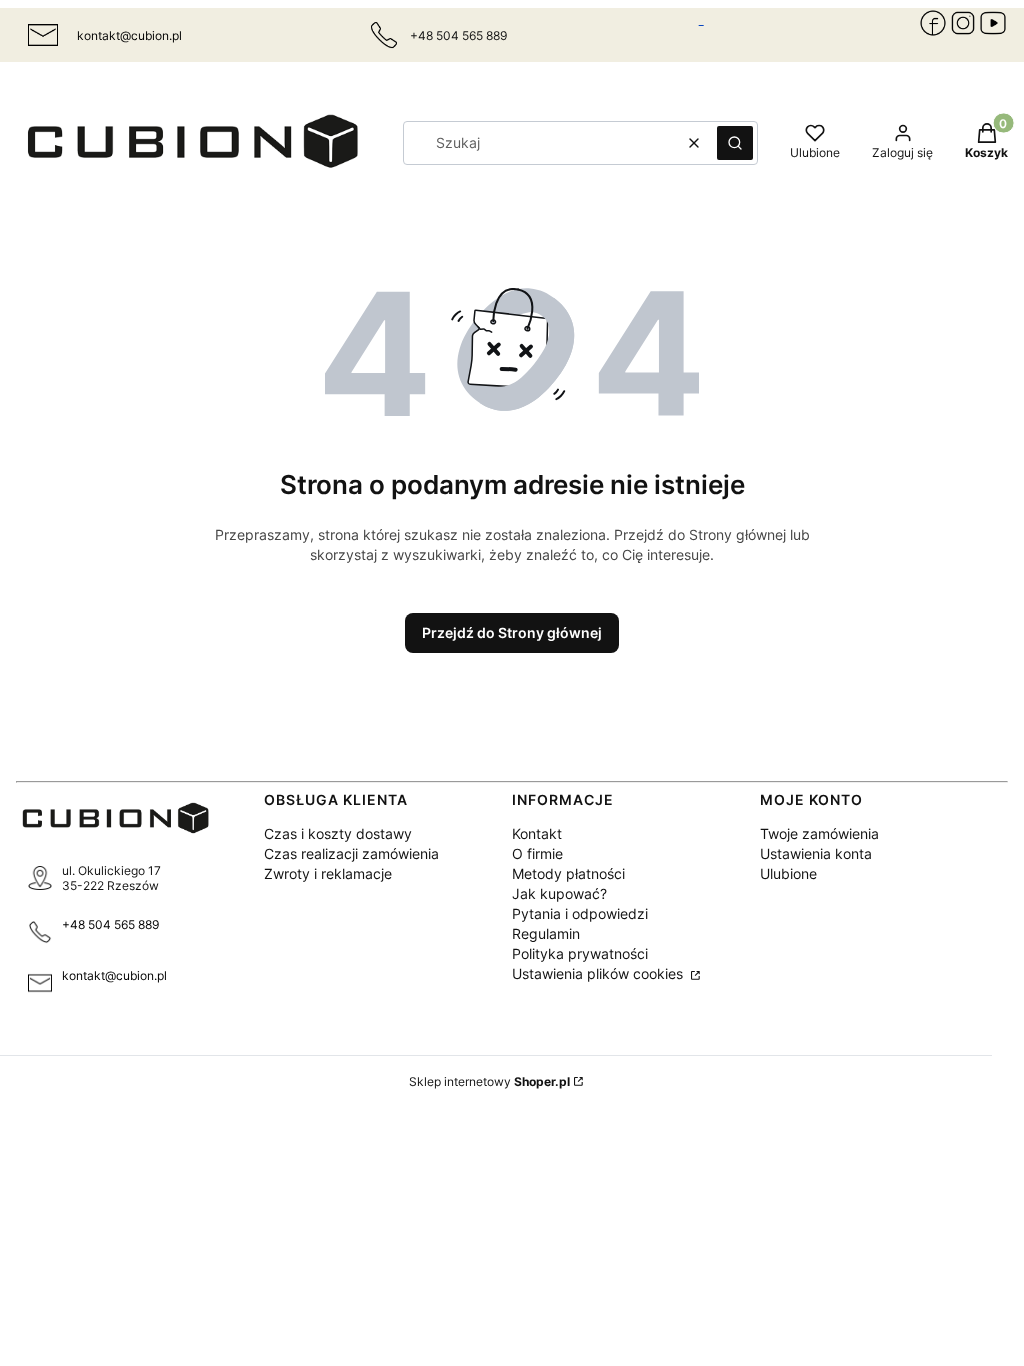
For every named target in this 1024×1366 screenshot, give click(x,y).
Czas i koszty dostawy (338, 833)
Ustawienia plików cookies (599, 973)
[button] (735, 143)
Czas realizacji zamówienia (351, 853)
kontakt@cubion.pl (129, 35)
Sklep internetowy (489, 1081)
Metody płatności (568, 873)
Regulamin (546, 933)
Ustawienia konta (816, 853)
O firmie (537, 853)
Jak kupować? (559, 893)
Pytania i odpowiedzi (580, 913)
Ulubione (788, 873)
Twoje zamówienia (819, 833)
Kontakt (537, 833)
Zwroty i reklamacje (328, 873)
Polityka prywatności (580, 953)
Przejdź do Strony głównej (512, 632)
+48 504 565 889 (110, 924)
